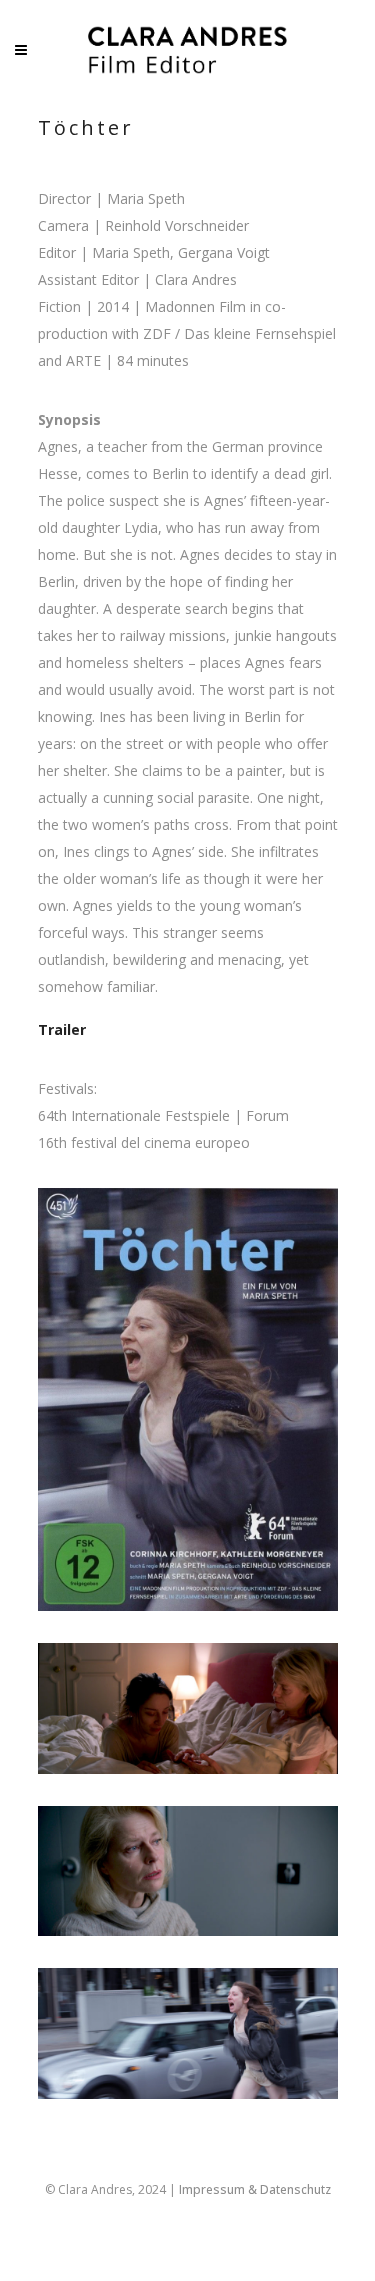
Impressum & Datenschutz (255, 2189)
